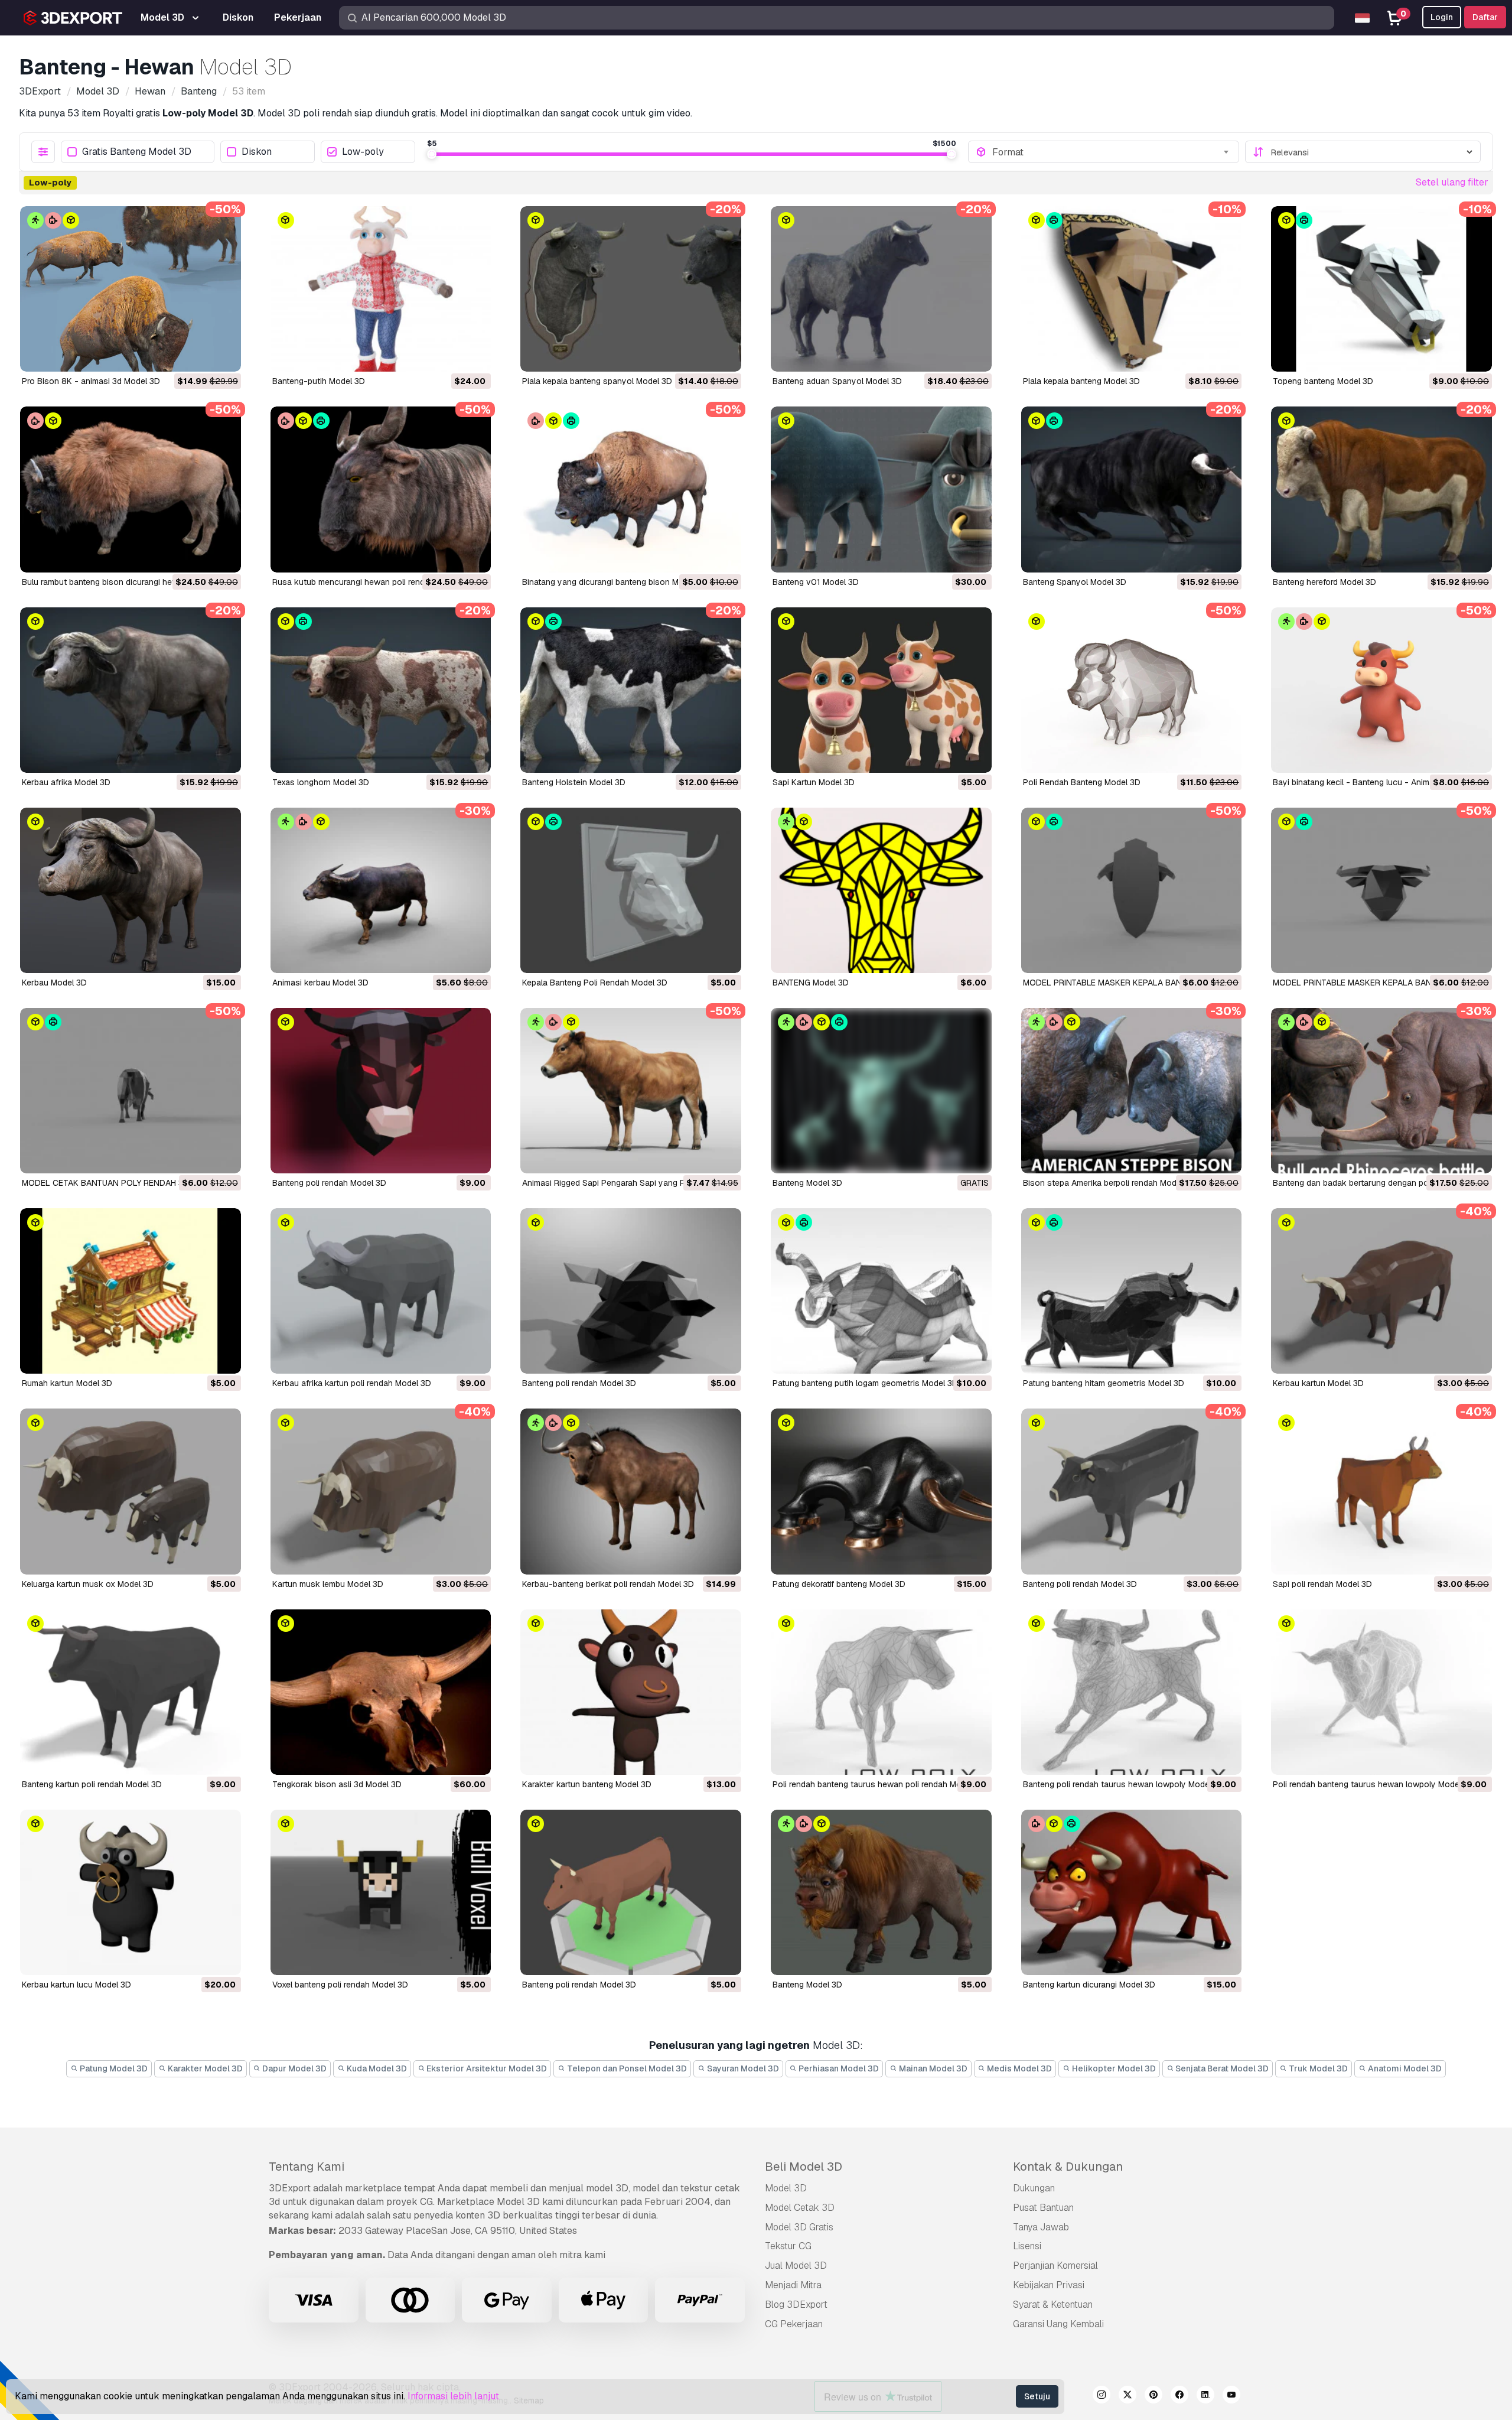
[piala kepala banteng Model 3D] (1132, 289)
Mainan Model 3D (932, 2068)
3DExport (290, 2188)
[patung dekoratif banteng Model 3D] (881, 1491)
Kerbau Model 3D (54, 983)
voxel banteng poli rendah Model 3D (340, 1985)
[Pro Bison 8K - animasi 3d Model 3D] (131, 289)
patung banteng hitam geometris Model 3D (1104, 1383)
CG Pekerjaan (794, 2324)
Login (1442, 17)
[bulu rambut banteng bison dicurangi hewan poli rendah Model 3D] (131, 489)
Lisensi (1027, 2246)
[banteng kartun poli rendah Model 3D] (131, 1692)
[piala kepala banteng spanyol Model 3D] (631, 289)
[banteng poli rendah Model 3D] (631, 1291)
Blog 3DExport (796, 2304)
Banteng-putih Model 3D (319, 381)
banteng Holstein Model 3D (574, 782)
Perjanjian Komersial (1055, 2266)
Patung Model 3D (113, 2068)
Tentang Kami (307, 2167)
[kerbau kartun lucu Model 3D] (131, 1892)
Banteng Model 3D (807, 1183)
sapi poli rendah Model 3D (1322, 1584)
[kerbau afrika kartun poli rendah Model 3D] (381, 1291)
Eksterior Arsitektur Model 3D (486, 2068)
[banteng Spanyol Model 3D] (1132, 489)
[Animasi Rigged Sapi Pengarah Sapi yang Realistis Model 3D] (631, 1091)
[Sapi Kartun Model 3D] (881, 690)
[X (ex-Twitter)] (1128, 2396)
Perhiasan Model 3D (838, 2068)
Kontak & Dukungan (1068, 2167)
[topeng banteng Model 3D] (1381, 289)
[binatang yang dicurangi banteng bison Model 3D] (631, 489)
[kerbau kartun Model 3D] (1381, 1291)
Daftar (1485, 17)
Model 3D (786, 2188)
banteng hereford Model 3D (1324, 582)
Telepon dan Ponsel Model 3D (626, 2068)
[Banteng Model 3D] (881, 1091)
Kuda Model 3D (376, 2068)
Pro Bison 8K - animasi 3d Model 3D (91, 381)
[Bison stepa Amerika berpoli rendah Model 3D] (1132, 1091)
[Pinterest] (1153, 2396)
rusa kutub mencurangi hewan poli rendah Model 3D (372, 582)
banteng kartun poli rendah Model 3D (92, 1784)
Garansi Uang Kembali (1058, 2324)
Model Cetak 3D (800, 2208)
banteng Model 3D (807, 1985)
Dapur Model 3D (294, 2068)
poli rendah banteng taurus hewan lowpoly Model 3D (1373, 1784)
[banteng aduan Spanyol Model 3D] (881, 289)
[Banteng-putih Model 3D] (381, 289)
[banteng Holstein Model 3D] (631, 690)
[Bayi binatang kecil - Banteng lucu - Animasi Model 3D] (1381, 690)
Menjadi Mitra (793, 2285)
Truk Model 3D (1317, 2068)
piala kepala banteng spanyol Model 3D (597, 381)
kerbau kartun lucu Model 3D (76, 1985)
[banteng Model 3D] (881, 1892)
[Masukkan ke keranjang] (200, 355)
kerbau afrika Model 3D (66, 782)
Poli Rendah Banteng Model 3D (1082, 782)
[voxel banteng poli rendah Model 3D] (381, 1892)
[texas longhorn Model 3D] (381, 690)
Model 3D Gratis (799, 2227)
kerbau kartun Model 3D (1318, 1383)
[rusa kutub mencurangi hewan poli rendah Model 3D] (381, 489)
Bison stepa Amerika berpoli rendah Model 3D (1109, 1183)
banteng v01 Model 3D (816, 582)
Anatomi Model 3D (1404, 2068)
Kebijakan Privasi (1049, 2285)
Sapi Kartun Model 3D (814, 782)
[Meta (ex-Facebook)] (1179, 2396)
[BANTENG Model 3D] (881, 890)
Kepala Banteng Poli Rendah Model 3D (595, 983)
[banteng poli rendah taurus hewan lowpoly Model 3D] (1132, 1692)
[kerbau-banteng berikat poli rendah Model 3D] (631, 1491)
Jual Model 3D (796, 2266)
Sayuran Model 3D (742, 2068)
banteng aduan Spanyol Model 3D (837, 381)
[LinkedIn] (1205, 2396)
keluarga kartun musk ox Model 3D (88, 1584)
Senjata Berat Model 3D (1221, 2068)
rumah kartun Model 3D (67, 1383)
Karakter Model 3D (204, 2068)
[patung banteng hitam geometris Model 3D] (1132, 1291)
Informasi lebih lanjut (453, 2396)
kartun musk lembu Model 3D (328, 1584)
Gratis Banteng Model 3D (137, 152)
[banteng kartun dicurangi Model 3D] (1132, 1892)
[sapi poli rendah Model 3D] (1381, 1491)
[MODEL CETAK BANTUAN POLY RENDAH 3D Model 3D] (131, 1091)
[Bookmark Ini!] (224, 355)
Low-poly (363, 152)
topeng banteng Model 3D (1323, 381)
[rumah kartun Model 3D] (131, 1291)
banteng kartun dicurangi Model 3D (1089, 1985)
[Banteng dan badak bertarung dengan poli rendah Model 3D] (1381, 1091)
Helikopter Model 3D (1113, 2068)
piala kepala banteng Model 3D (1081, 381)
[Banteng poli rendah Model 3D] (381, 1091)
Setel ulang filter (1452, 182)
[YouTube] (1231, 2396)
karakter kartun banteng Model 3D (587, 1784)
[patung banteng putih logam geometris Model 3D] (881, 1291)
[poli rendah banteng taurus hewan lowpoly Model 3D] (1381, 1692)
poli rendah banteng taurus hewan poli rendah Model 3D (879, 1784)
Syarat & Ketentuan (1053, 2304)
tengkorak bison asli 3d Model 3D (337, 1784)
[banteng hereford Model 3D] (1381, 489)
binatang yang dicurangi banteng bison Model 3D (615, 582)
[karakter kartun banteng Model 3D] (631, 1692)
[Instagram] (1102, 2396)
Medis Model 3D (1019, 2068)
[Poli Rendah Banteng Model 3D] (1132, 690)
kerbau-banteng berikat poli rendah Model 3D (608, 1584)
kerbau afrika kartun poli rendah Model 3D (352, 1383)
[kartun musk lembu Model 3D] (381, 1491)
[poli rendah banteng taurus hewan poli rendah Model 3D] (881, 1692)
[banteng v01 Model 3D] (881, 489)
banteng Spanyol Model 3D (1075, 582)
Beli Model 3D (804, 2167)
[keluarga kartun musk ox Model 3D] (131, 1491)
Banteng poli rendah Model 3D (329, 1183)
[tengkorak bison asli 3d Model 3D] (381, 1692)
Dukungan (1034, 2188)
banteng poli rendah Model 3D (579, 1383)
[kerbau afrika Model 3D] (131, 690)
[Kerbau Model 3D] (131, 890)
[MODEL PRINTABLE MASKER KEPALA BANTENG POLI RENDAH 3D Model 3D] (1132, 890)
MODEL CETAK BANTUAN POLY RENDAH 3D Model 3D (125, 1183)
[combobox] (1112, 152)
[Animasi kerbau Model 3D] (381, 890)
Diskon (257, 152)
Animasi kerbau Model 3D (320, 983)
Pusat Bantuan (1043, 2208)
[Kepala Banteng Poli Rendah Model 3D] (631, 890)
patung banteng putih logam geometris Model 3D (865, 1383)
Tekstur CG (788, 2246)
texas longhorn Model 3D (321, 782)
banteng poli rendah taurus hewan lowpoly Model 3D (1124, 1784)
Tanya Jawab (1041, 2227)
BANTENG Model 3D (811, 983)
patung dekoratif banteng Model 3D (839, 1584)
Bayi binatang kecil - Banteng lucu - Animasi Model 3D (1376, 782)
